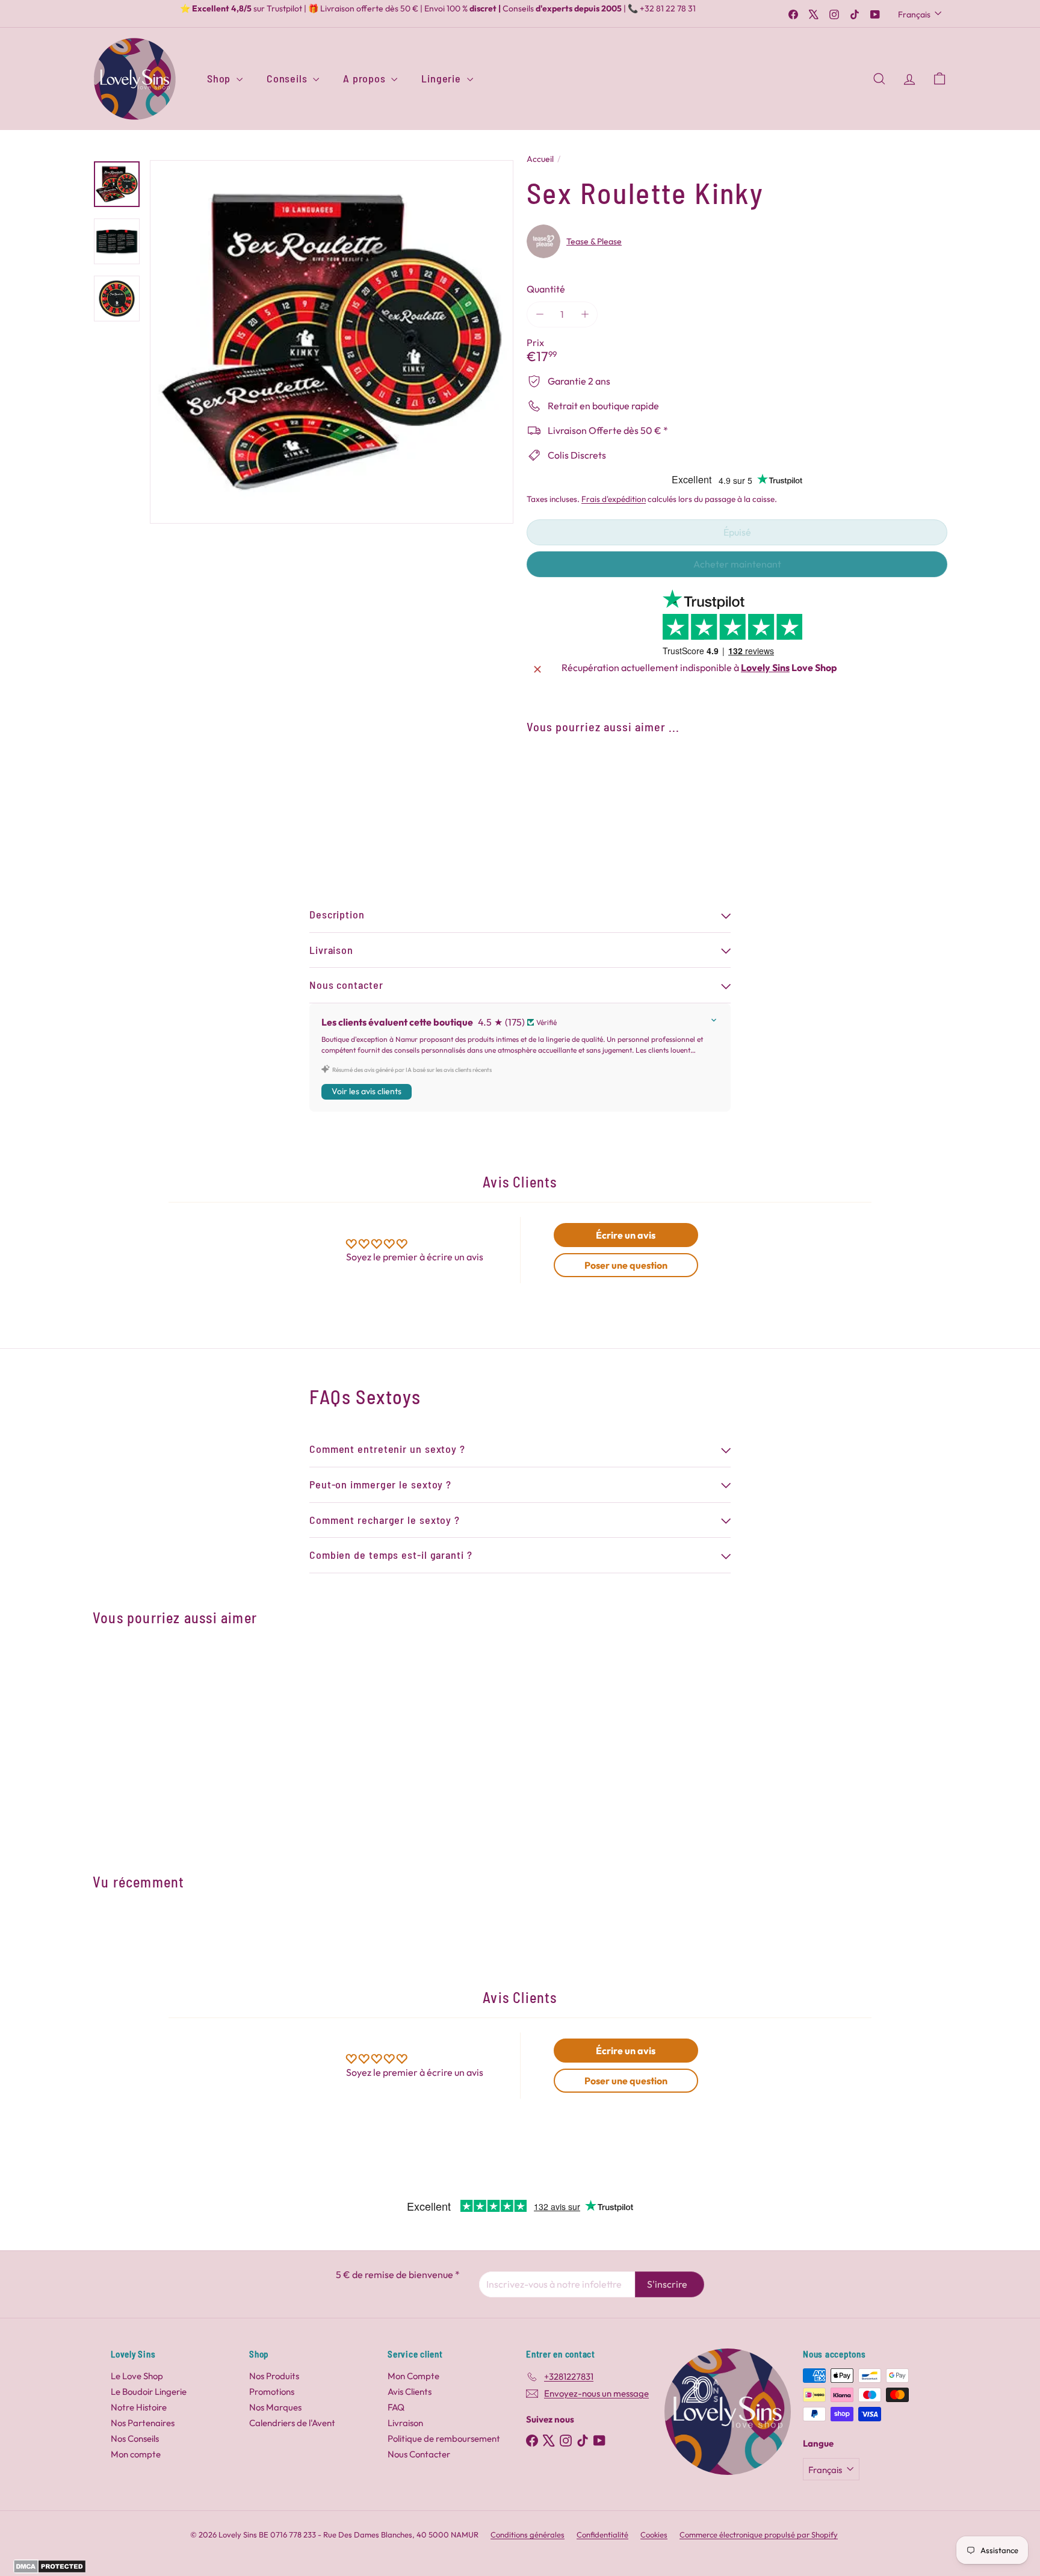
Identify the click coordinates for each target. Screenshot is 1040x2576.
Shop (220, 78)
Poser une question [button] (626, 1265)
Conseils (288, 78)
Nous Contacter (419, 2454)
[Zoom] (332, 342)
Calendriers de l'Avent (292, 2423)
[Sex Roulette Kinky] (737, 787)
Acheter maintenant (737, 564)
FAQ (396, 2407)
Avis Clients (410, 2392)
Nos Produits (274, 2376)
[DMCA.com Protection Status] (50, 2570)
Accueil (540, 159)
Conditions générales (528, 2534)
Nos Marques (275, 2407)
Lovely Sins (765, 667)
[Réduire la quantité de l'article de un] (540, 314)
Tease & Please (594, 241)
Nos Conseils (135, 2438)
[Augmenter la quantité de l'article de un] (585, 314)
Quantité (546, 289)
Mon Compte (413, 2376)
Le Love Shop (137, 2376)
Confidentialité (602, 2534)
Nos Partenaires (143, 2423)
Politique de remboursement (444, 2438)
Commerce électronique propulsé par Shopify (759, 2534)
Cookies (654, 2534)
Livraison (405, 2423)
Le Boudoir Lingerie (149, 2392)
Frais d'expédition (614, 499)
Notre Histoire (139, 2407)
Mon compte (136, 2454)
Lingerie (442, 78)
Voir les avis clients (367, 1091)
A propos (366, 78)
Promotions (272, 2392)
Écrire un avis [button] (626, 1235)
